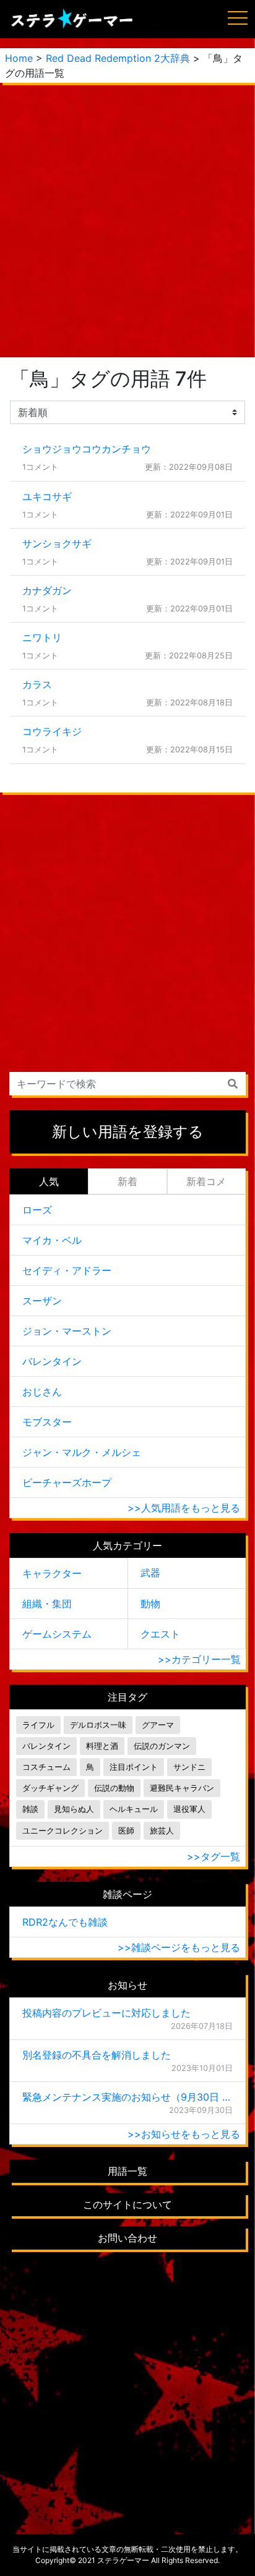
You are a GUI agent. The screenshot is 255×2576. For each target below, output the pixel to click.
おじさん (42, 1392)
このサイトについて (127, 2204)
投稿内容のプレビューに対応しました (106, 2013)
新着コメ (206, 1181)
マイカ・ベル (52, 1240)
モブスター (47, 1422)
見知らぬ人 (74, 1809)
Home (19, 58)
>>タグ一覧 (214, 1856)
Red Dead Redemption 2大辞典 (118, 58)
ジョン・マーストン (67, 1331)
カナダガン (47, 590)
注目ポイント (134, 1767)
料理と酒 (102, 1746)
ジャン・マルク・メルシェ (82, 1452)
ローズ (37, 1210)
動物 (150, 1604)
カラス (37, 684)
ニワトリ (42, 637)
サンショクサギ (57, 543)
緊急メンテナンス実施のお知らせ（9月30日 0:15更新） (127, 2097)
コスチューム (46, 1767)
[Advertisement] (127, 220)
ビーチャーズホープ (67, 1482)
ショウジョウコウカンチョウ (87, 449)
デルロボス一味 (98, 1725)
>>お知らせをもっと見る (184, 2134)
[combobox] (127, 1084)
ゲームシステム (57, 1634)
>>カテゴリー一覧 (199, 1659)
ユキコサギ (47, 496)
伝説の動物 (114, 1788)
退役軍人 (189, 1809)
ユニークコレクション (63, 1831)
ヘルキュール (134, 1809)
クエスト (160, 1634)
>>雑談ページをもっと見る (179, 1947)
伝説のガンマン (162, 1746)
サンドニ (189, 1767)
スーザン (42, 1301)
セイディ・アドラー (67, 1270)
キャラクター (52, 1573)
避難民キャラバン (182, 1788)
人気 (49, 1181)
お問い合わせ (127, 2238)
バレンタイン (52, 1361)
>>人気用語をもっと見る (184, 1508)
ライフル (38, 1725)
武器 (150, 1573)
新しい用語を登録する (128, 1132)
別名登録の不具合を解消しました (97, 2055)
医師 (126, 1831)
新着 (127, 1181)
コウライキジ (52, 731)
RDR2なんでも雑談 (65, 1922)
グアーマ (158, 1725)
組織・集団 (47, 1604)
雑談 (30, 1809)
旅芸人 (162, 1831)
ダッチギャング (50, 1788)
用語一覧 (127, 2171)
